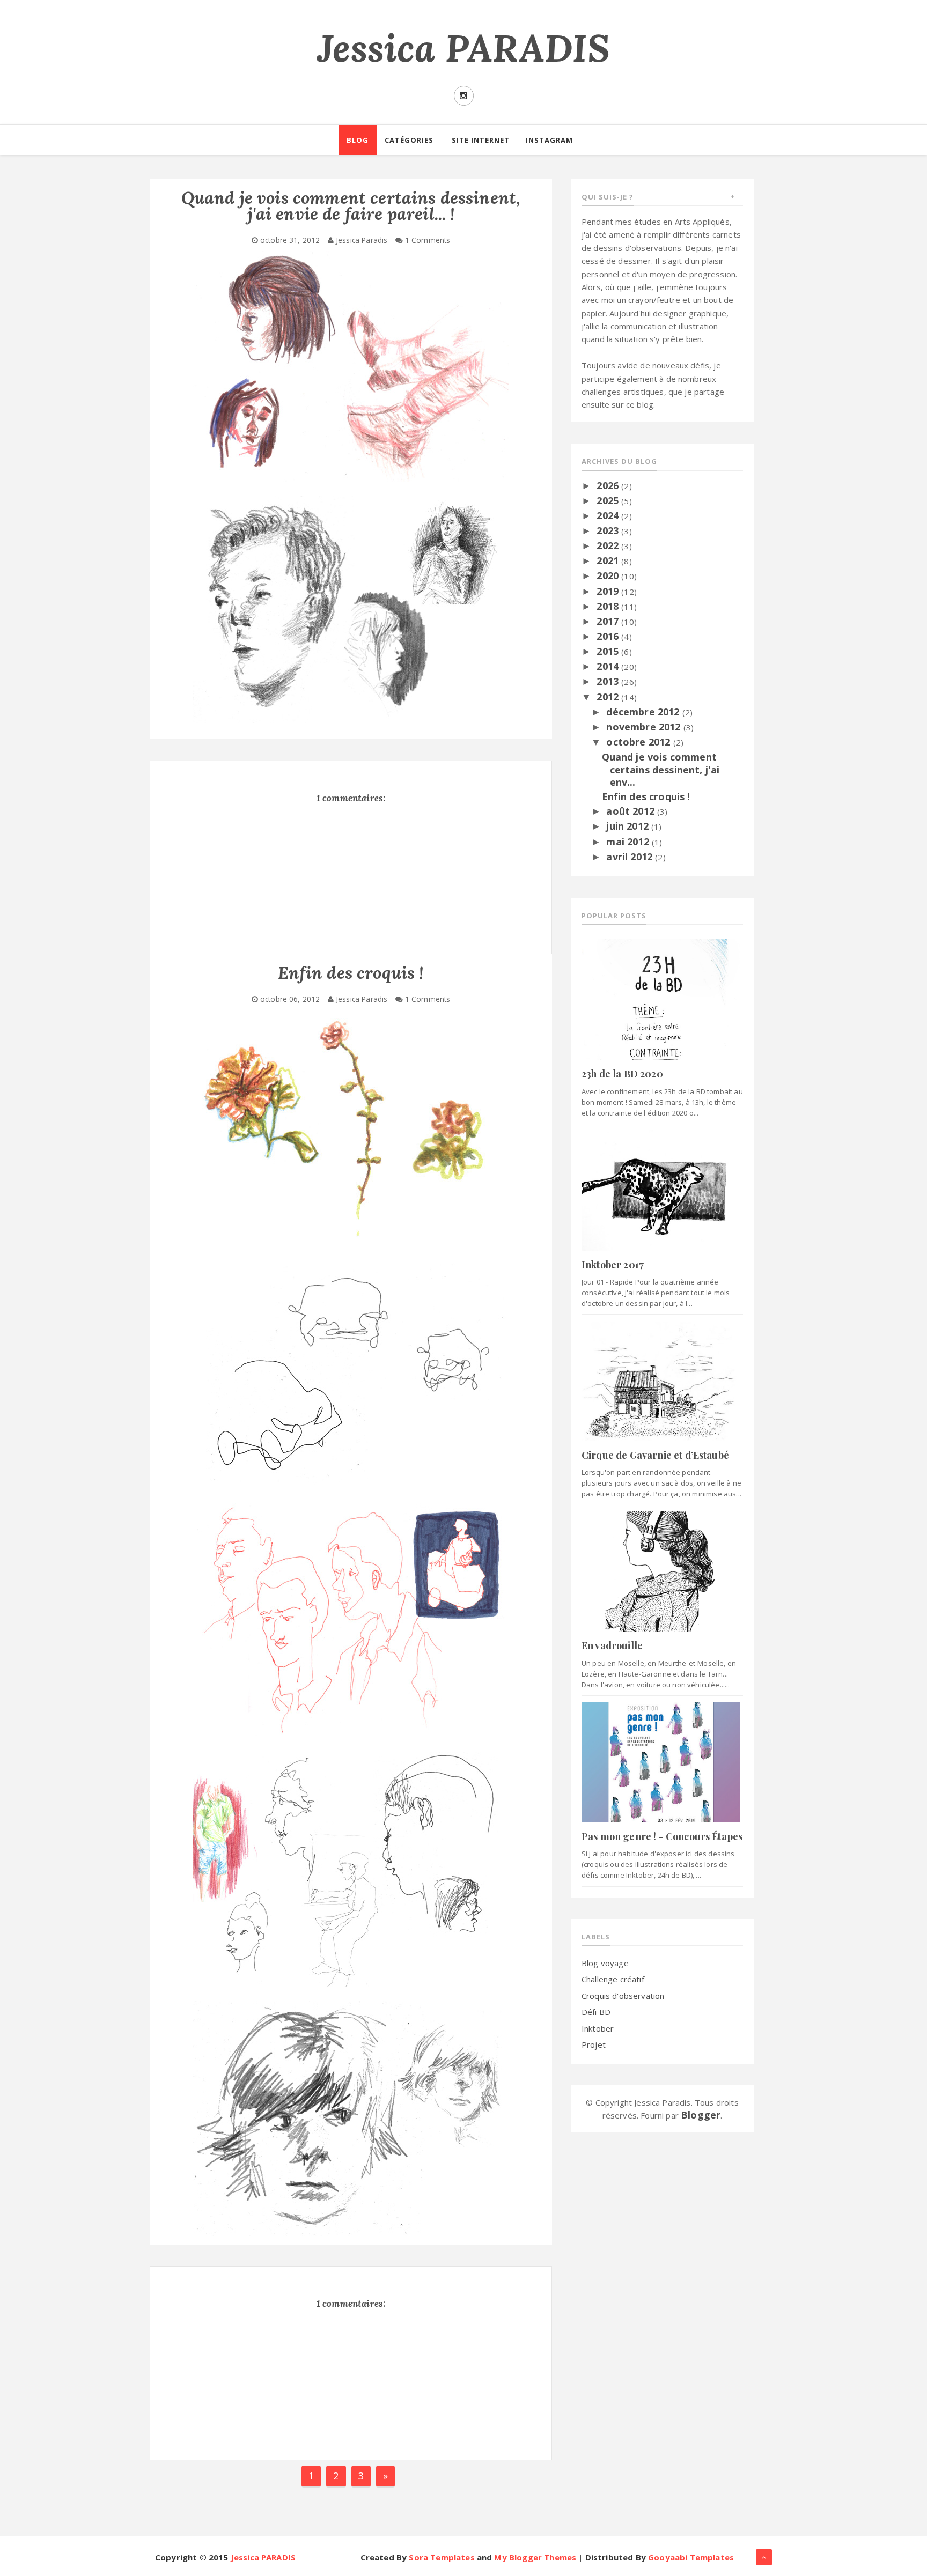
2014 (609, 666)
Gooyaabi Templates (691, 2557)
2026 (609, 485)
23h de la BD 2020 (622, 1074)
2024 (609, 515)
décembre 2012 (644, 712)
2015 (609, 651)
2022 (609, 545)
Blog (358, 140)
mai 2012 (629, 842)
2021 (609, 560)
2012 (609, 697)
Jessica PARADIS (463, 48)
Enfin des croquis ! (646, 796)
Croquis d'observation (623, 1996)
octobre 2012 (639, 742)
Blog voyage (605, 1963)
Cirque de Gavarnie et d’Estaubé (655, 1455)
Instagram (549, 140)
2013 (609, 681)
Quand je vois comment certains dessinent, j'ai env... (661, 769)
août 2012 (632, 811)
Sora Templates (442, 2557)
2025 (609, 500)
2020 (609, 575)
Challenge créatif (613, 1979)
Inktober (598, 2028)
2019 (609, 591)
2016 (609, 636)
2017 (609, 621)
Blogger (701, 2115)
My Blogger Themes (535, 2557)
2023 (609, 530)
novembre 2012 (645, 727)
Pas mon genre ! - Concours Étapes (662, 1836)
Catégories (409, 140)
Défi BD (596, 2012)
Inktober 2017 (613, 1265)
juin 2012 (629, 826)
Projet (594, 2044)
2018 (609, 606)
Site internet (481, 140)
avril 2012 (631, 857)
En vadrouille (612, 1645)
